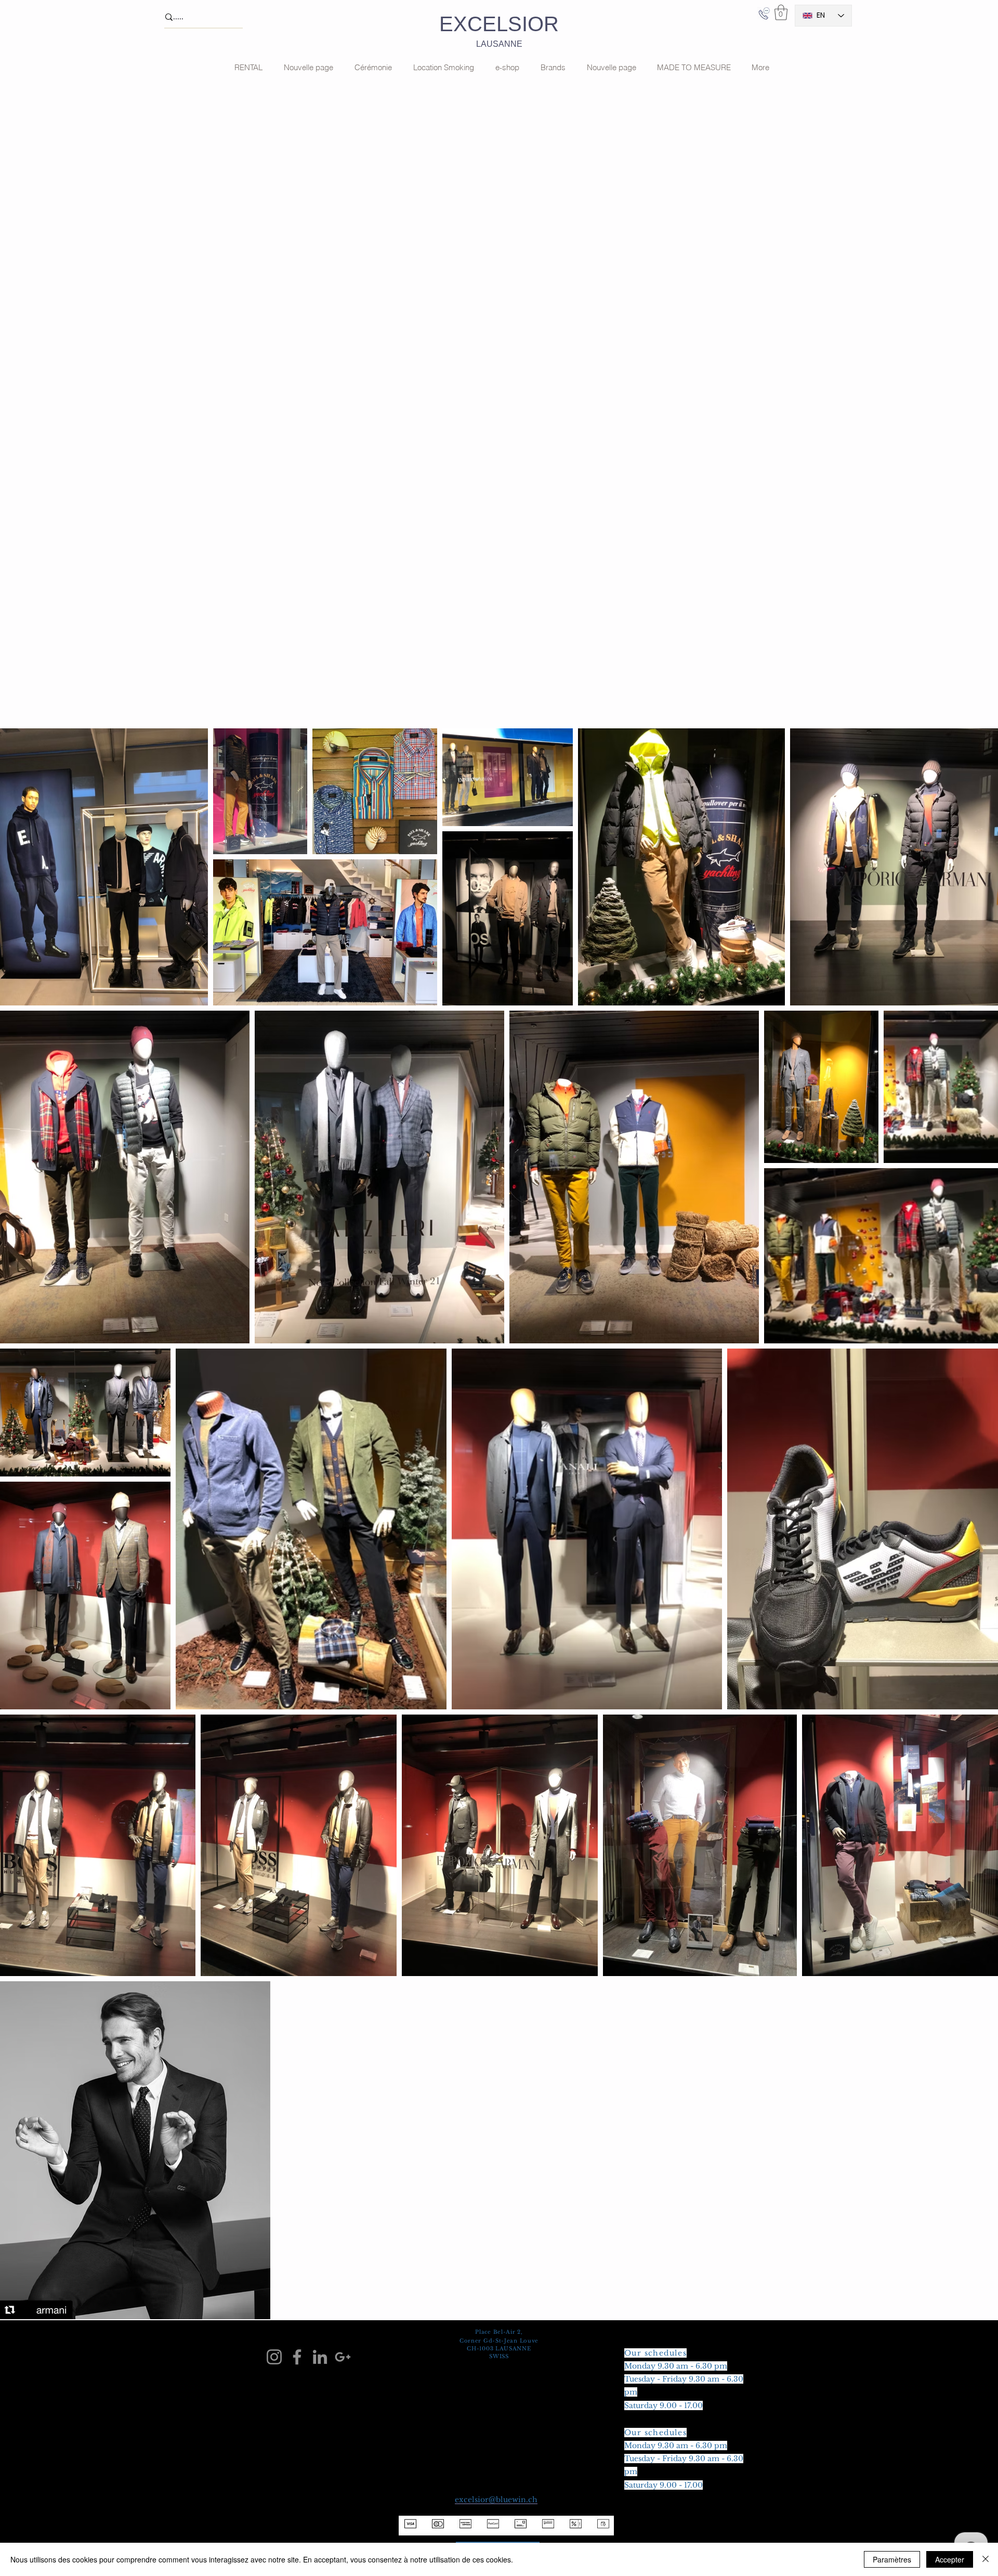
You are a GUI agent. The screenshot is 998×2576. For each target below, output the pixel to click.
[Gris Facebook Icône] (297, 2357)
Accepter (950, 2559)
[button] (781, 12)
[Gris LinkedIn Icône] (320, 2357)
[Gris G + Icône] (343, 2357)
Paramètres (892, 2559)
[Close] (986, 2559)
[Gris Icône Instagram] (274, 2357)
